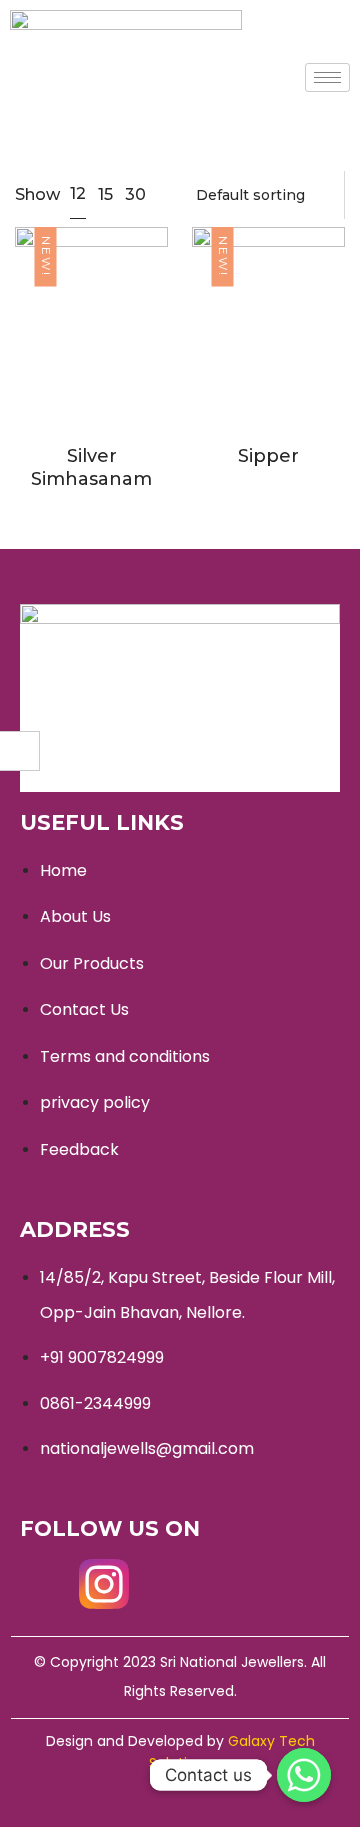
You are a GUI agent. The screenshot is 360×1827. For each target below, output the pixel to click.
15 (105, 194)
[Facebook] (45, 1584)
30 (135, 194)
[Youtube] (163, 1584)
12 (78, 193)
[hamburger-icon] (327, 77)
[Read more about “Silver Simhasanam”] (54, 356)
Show (37, 195)
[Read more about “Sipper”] (231, 356)
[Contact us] (304, 1775)
